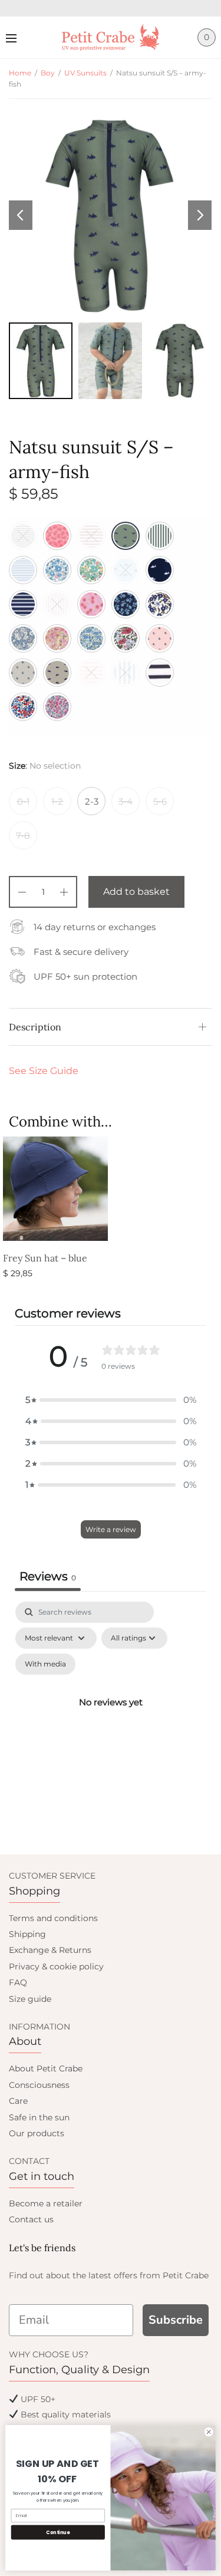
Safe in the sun (39, 2117)
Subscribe (176, 2320)
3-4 (126, 801)
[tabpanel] (111, 1716)
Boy (48, 73)
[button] (111, 1400)
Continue (58, 2532)
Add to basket (136, 892)
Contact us (31, 2219)
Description (35, 1027)
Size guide (30, 1999)
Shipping (27, 1934)
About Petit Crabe (46, 2068)
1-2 (57, 801)
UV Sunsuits (85, 73)
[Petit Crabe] (111, 37)
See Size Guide (44, 1071)
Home (20, 73)
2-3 (92, 801)
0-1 (23, 801)
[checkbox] (45, 1664)
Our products (37, 2133)
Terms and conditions (53, 1918)
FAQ (18, 1982)
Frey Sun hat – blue (45, 1258)
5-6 (160, 801)
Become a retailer (46, 2203)
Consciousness (39, 2085)
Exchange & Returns (50, 1950)
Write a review (111, 1529)
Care (18, 2101)
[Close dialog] (209, 2432)
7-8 (23, 836)
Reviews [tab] (48, 1576)
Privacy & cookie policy (56, 1966)
